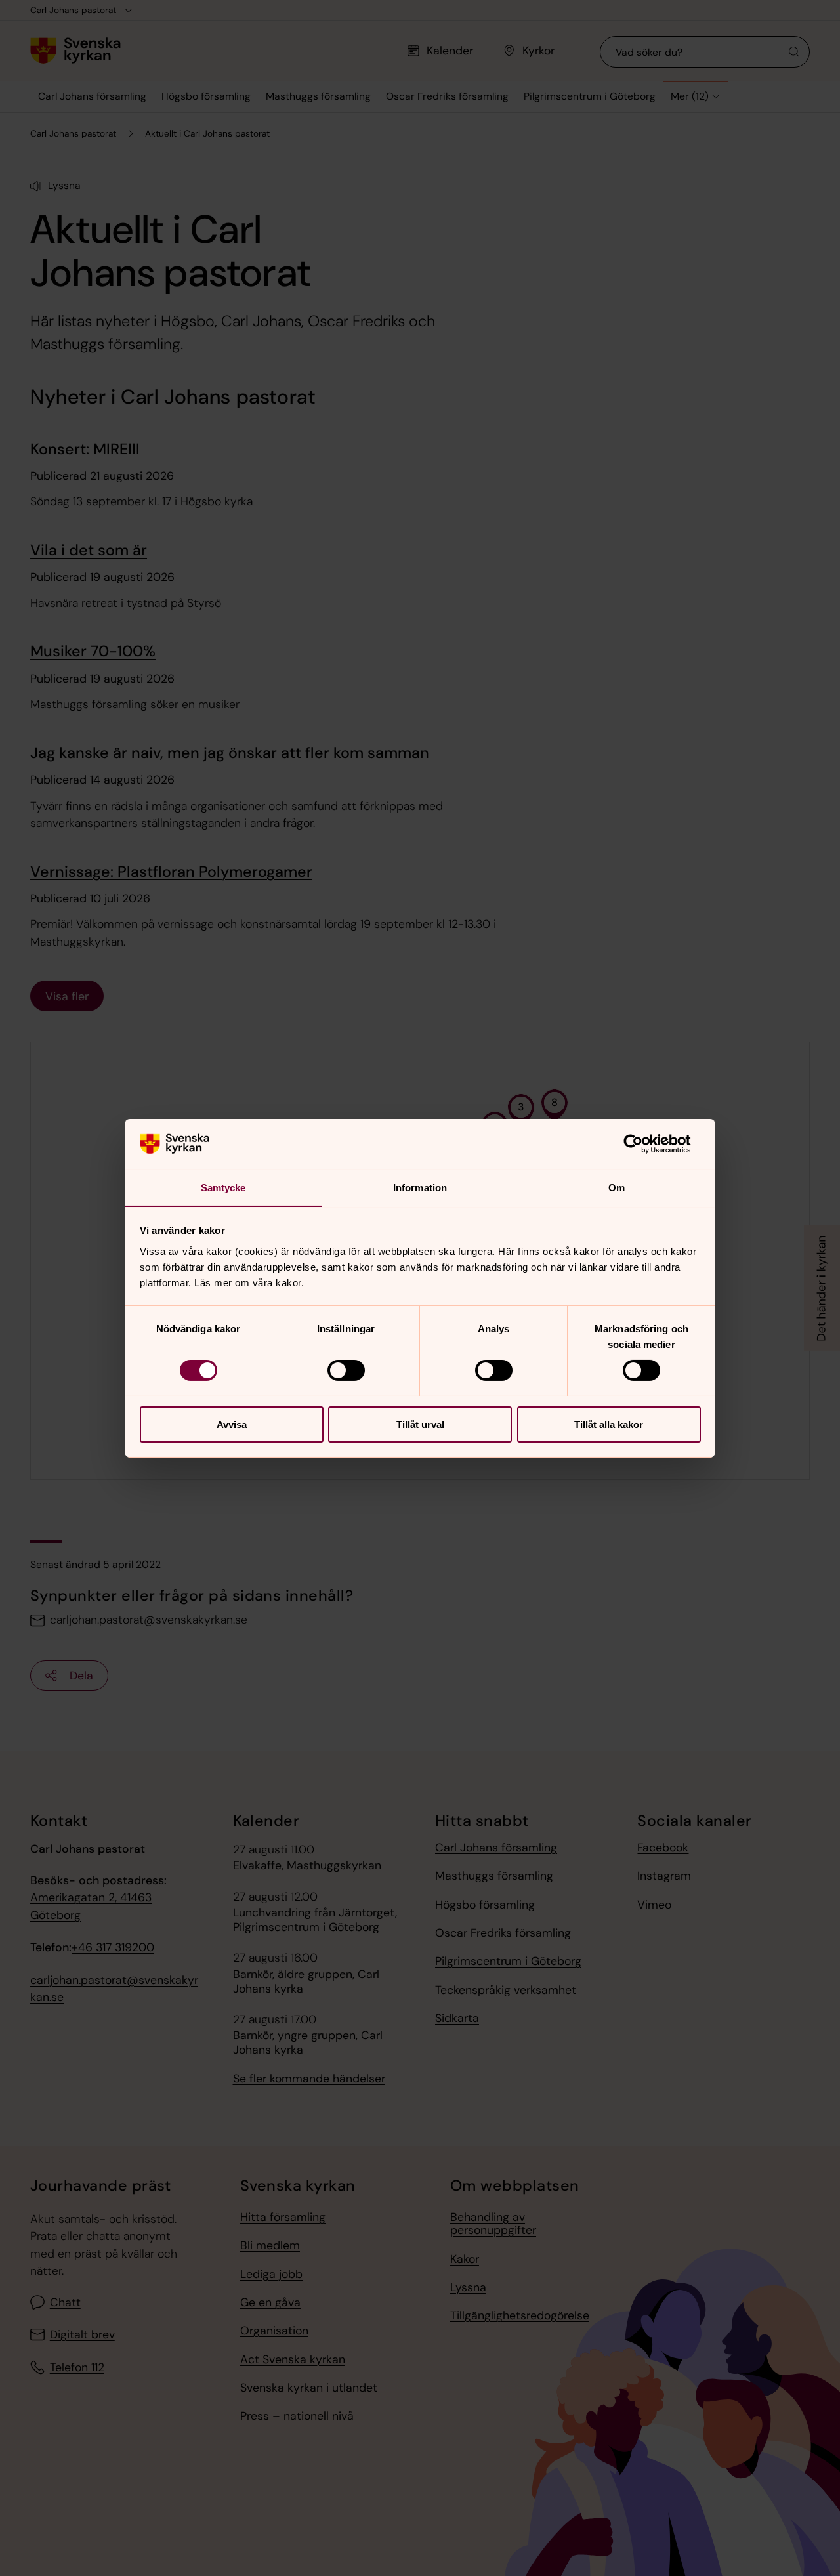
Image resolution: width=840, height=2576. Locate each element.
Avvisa (232, 1424)
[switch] (346, 1370)
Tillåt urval (420, 1424)
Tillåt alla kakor (609, 1424)
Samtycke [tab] (223, 1187)
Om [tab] (617, 1187)
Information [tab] (420, 1187)
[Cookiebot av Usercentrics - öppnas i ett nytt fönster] (643, 1144)
